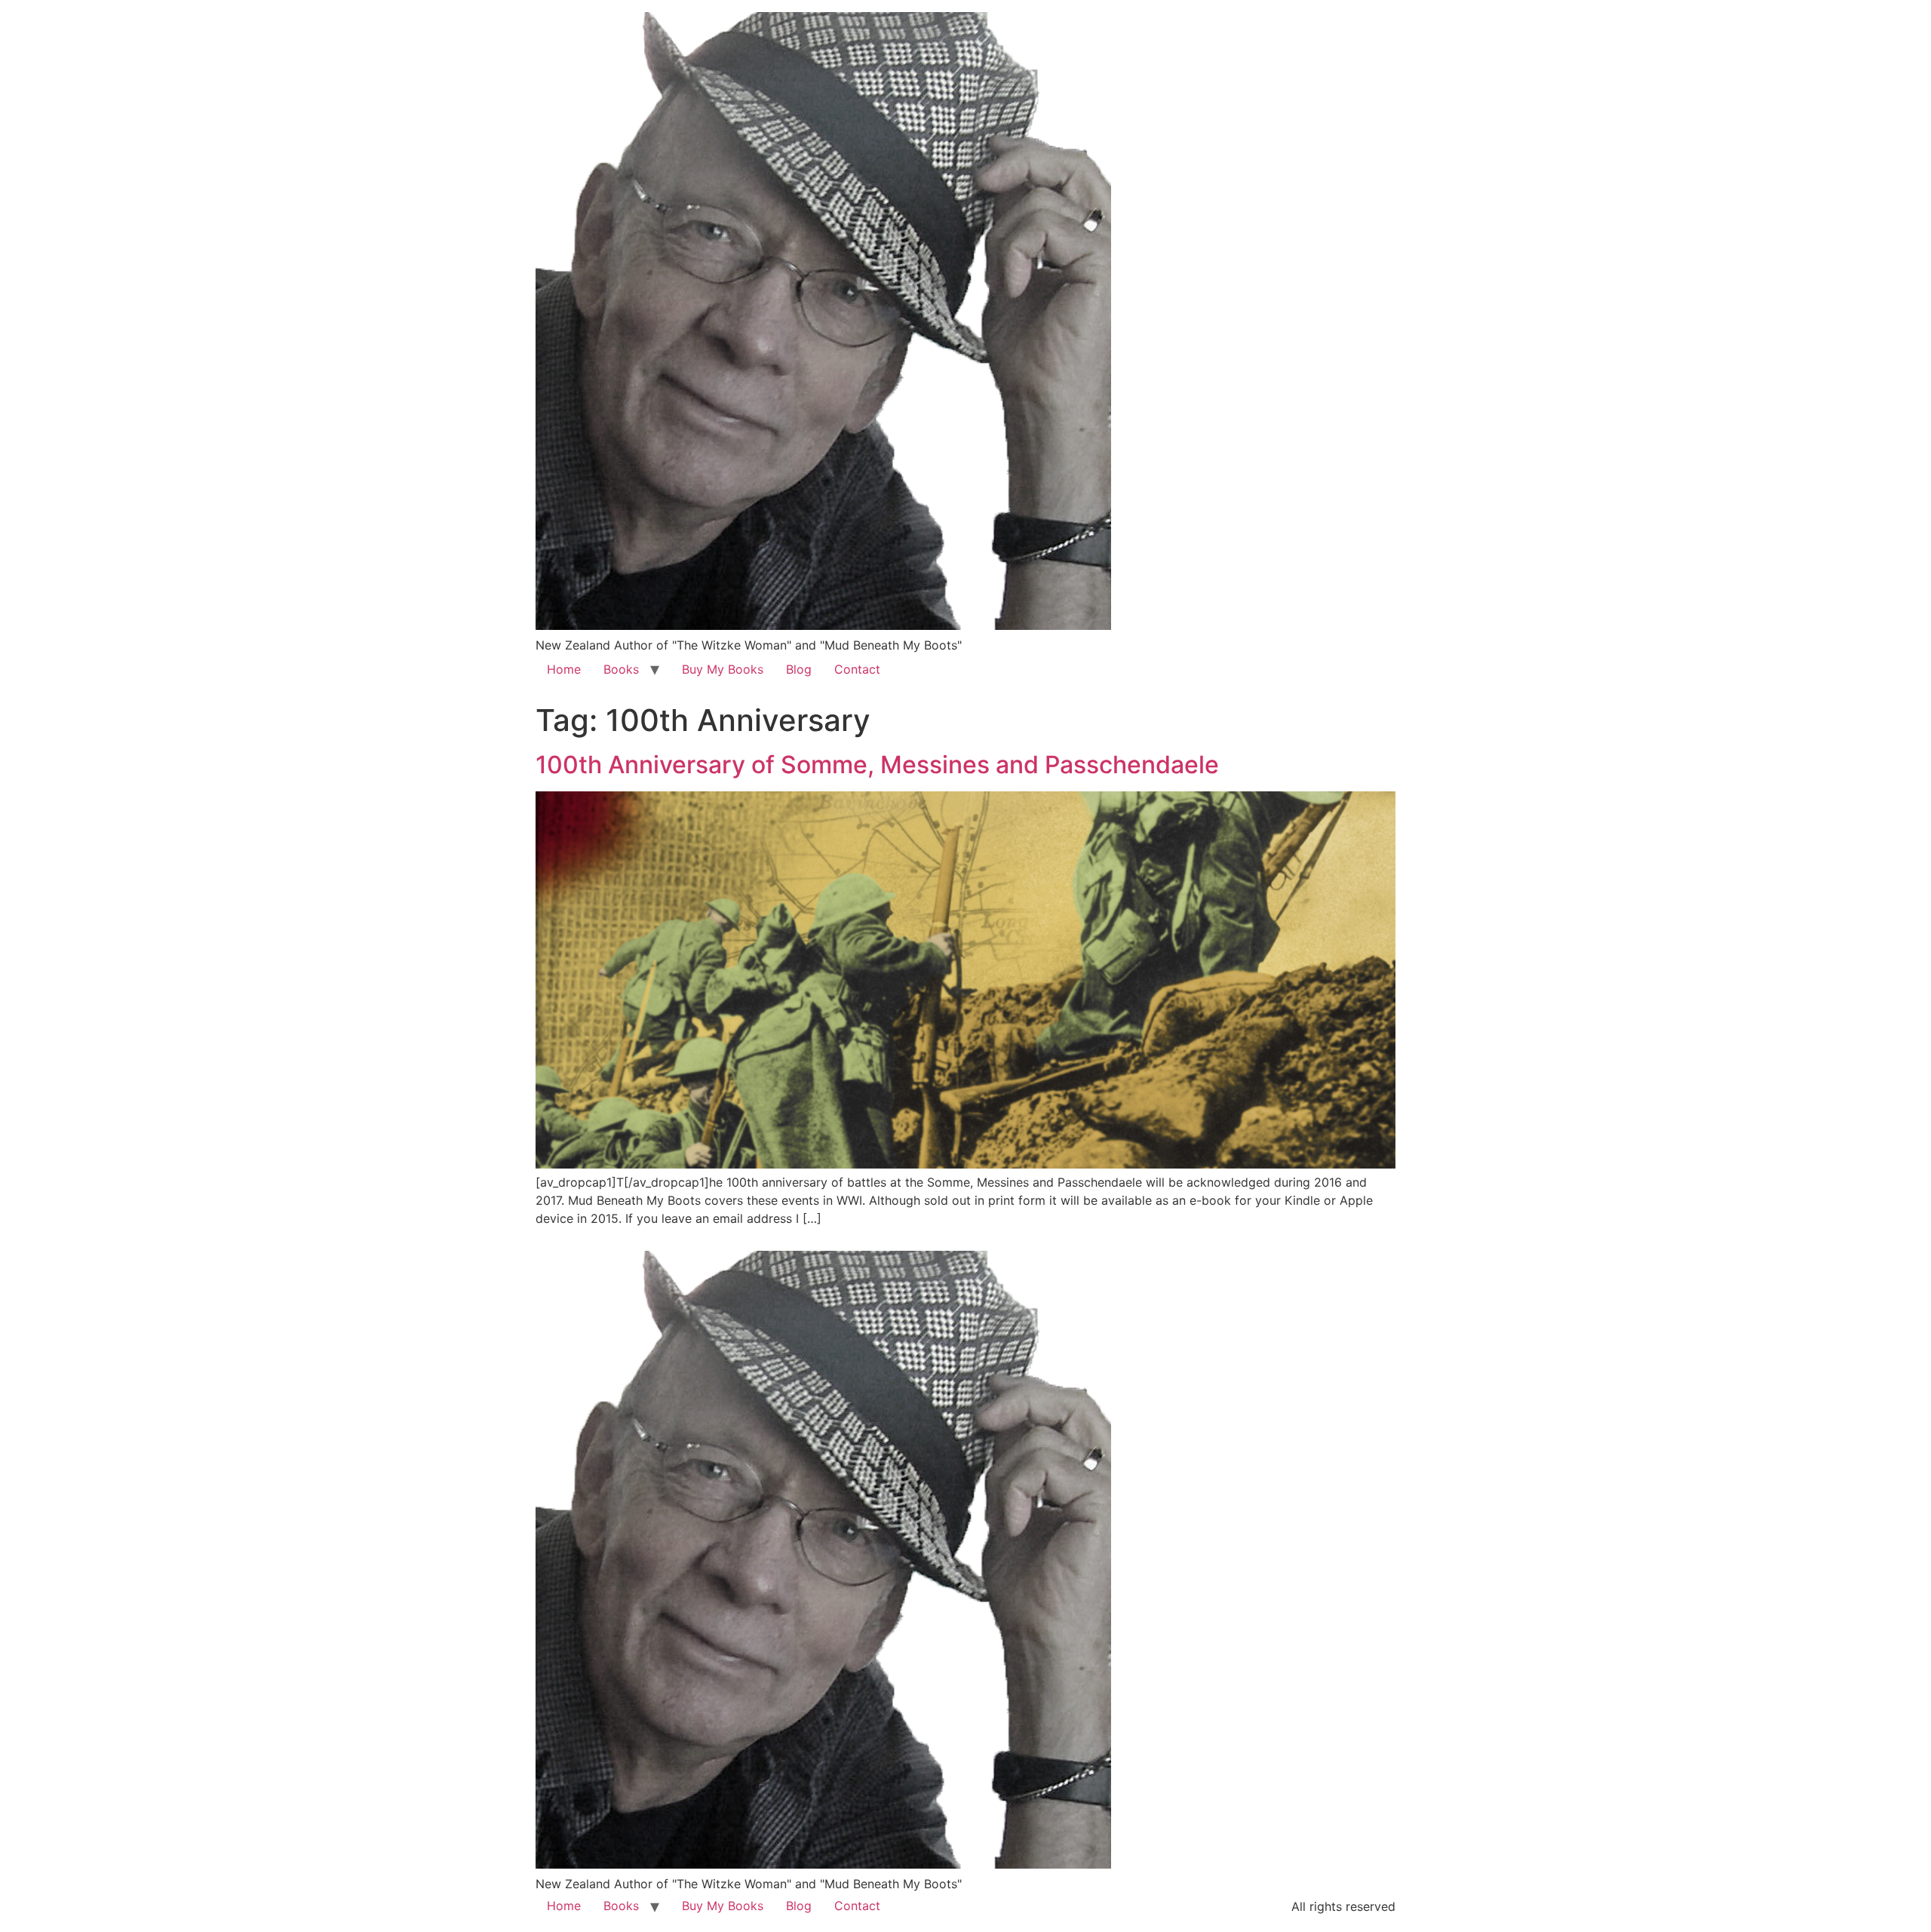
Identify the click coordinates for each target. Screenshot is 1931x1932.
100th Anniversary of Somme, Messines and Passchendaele (877, 765)
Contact (857, 669)
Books (621, 669)
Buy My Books (723, 669)
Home (564, 669)
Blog (799, 669)
